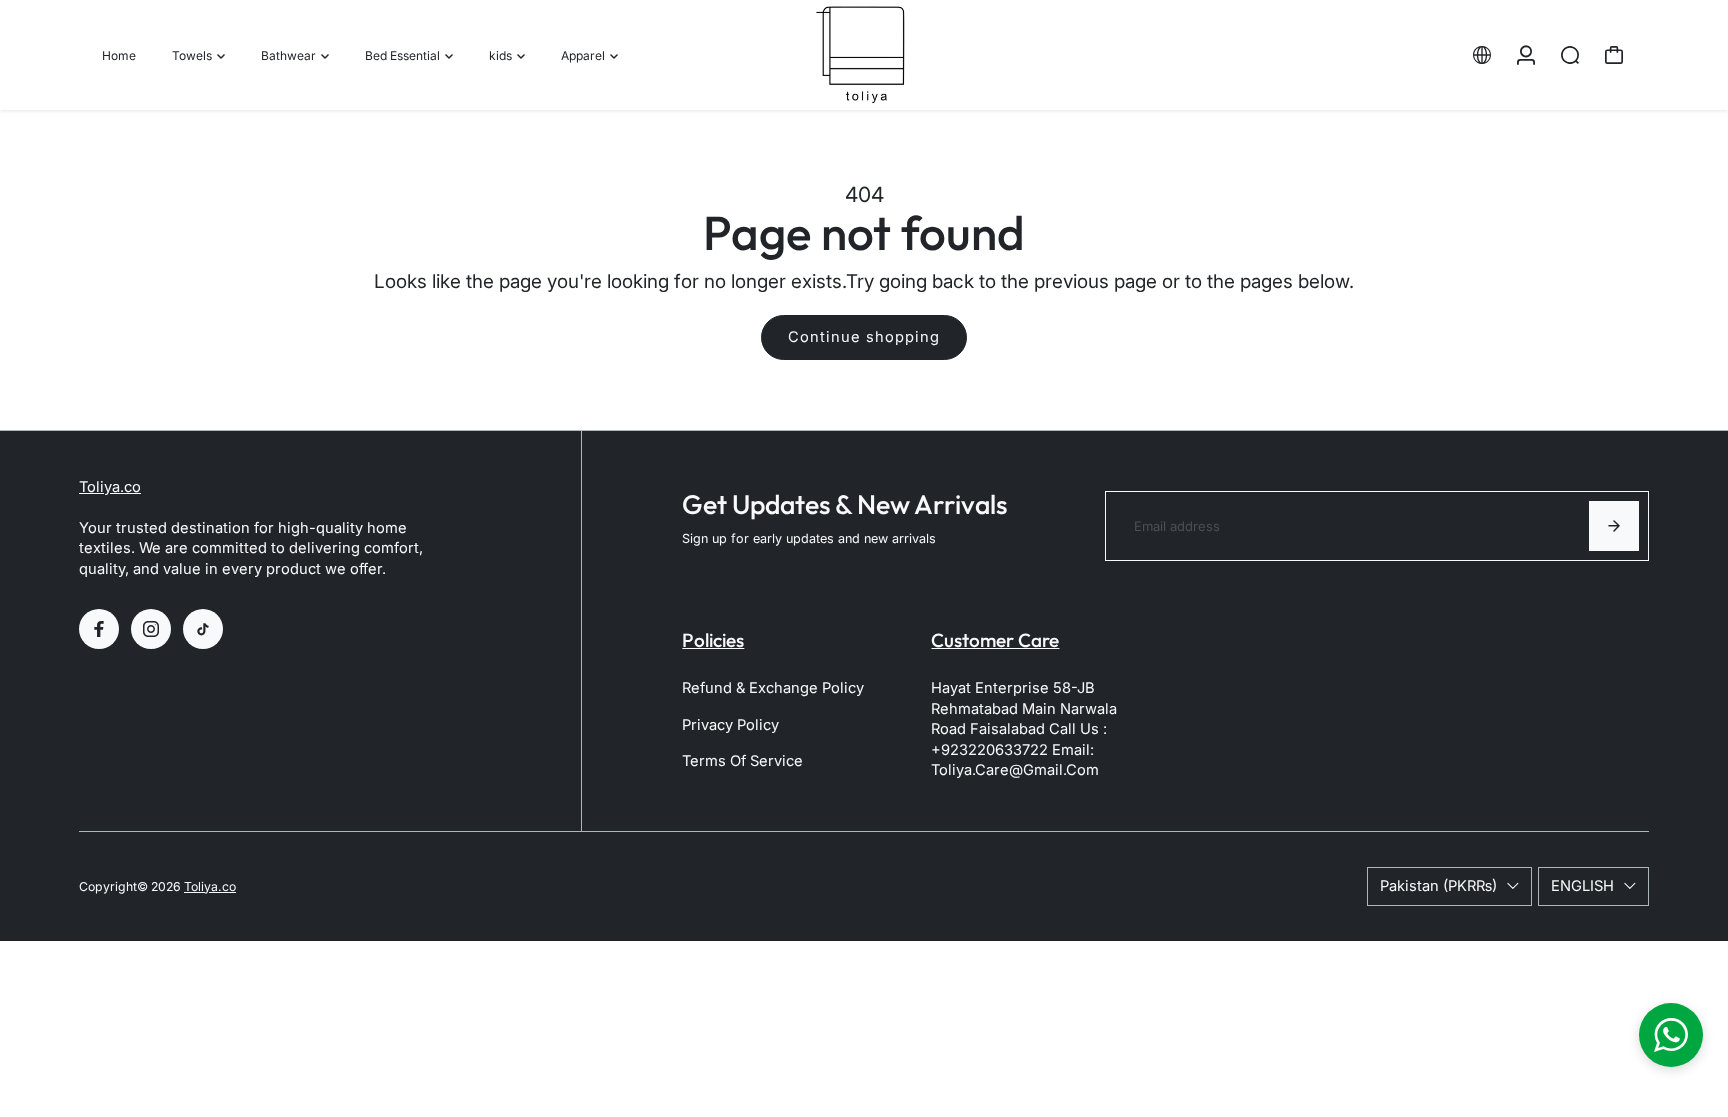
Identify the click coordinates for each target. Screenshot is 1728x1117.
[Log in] (1526, 55)
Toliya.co (110, 487)
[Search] (1570, 55)
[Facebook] (99, 629)
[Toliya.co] (864, 55)
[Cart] (1614, 55)
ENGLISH (1582, 886)
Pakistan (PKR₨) (1438, 886)
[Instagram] (151, 629)
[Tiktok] (203, 629)
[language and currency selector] (1482, 55)
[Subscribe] (1614, 526)
